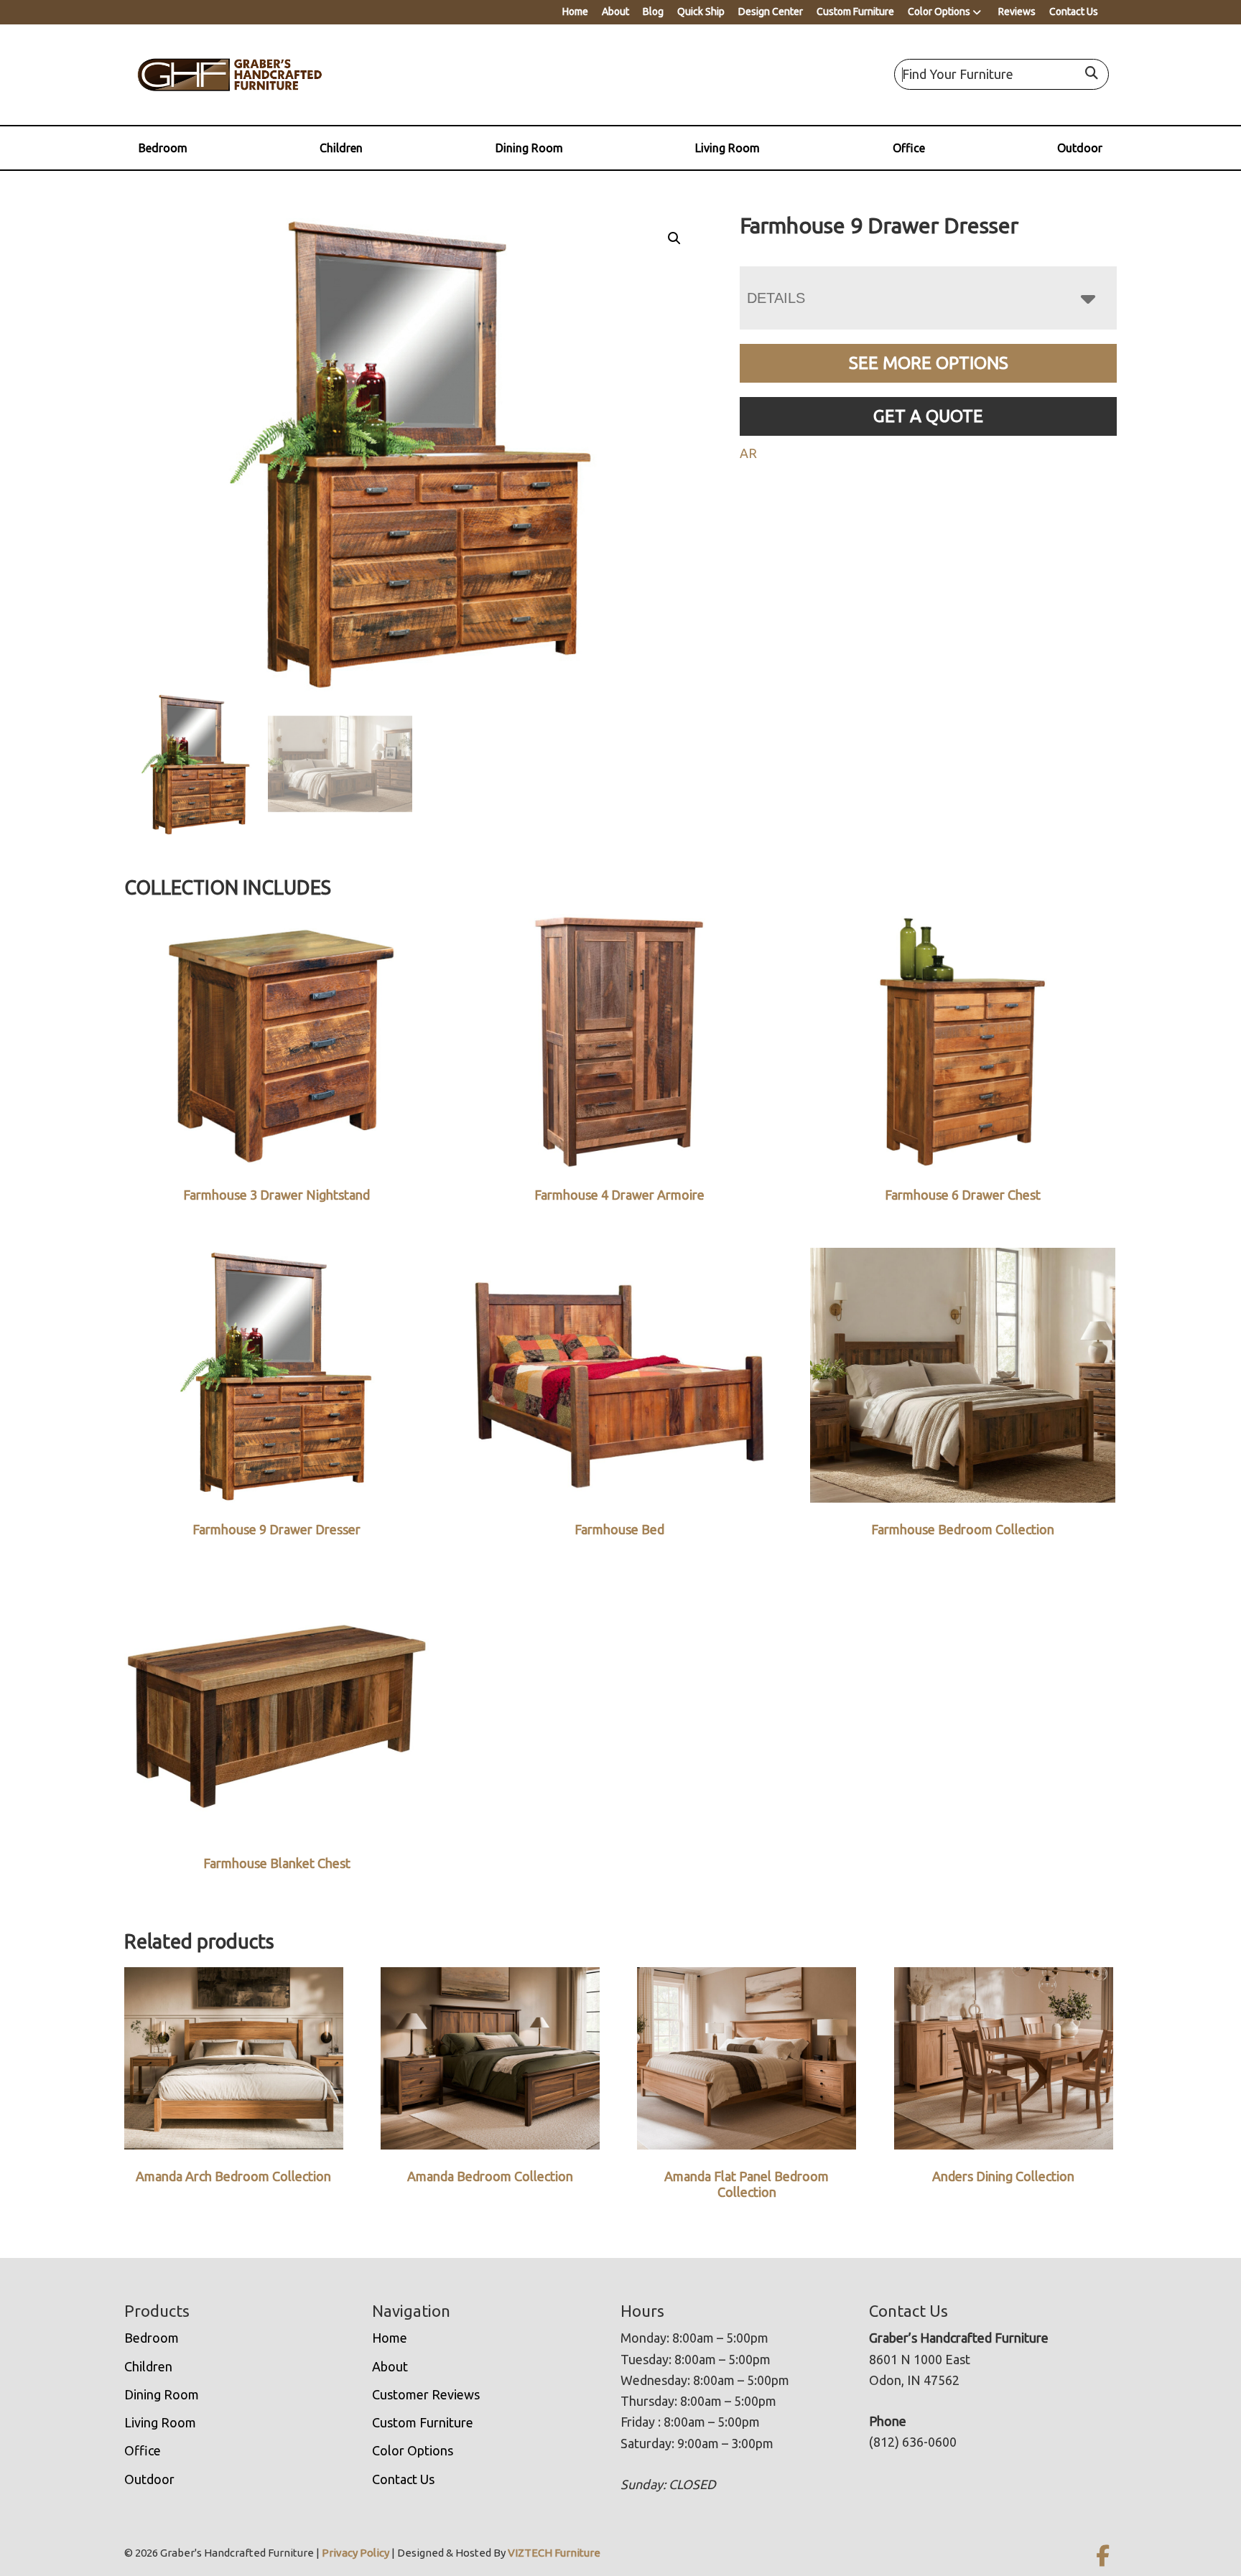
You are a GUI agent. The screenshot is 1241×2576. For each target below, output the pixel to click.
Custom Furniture (855, 11)
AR (748, 453)
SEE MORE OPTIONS (929, 363)
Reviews (1017, 11)
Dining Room (529, 148)
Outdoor (1080, 148)
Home (575, 11)
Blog (653, 11)
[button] (674, 238)
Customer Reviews (426, 2394)
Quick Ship (701, 11)
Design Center (771, 11)
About (615, 11)
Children (341, 148)
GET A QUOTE (928, 416)
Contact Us (1074, 11)
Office (909, 148)
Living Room (728, 148)
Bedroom (163, 148)
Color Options (939, 11)
